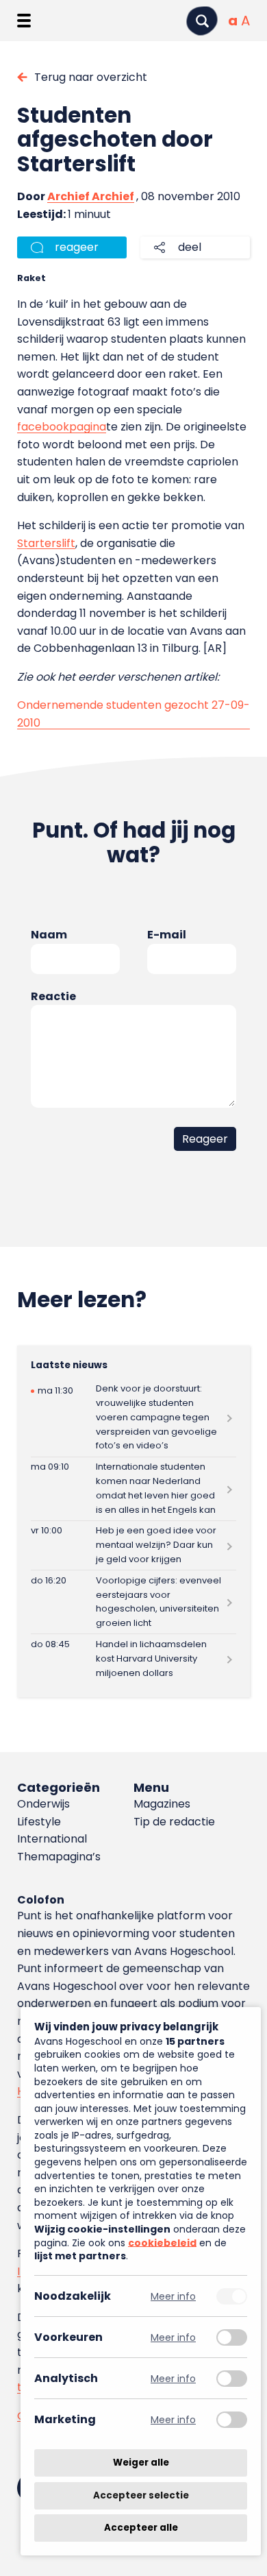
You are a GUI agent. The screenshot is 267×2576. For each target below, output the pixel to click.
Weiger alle (141, 2463)
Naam (49, 935)
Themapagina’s (59, 1857)
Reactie (53, 996)
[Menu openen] (24, 21)
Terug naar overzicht (91, 77)
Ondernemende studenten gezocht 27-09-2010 (133, 714)
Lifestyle (39, 1822)
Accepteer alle (141, 2528)
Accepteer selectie (141, 2495)
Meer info (173, 2296)
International (52, 1839)
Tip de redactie (174, 1822)
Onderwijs (43, 1804)
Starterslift (46, 543)
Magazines (162, 1804)
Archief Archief (91, 196)
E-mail (167, 935)
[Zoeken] (202, 21)
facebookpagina (62, 427)
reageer (77, 247)
